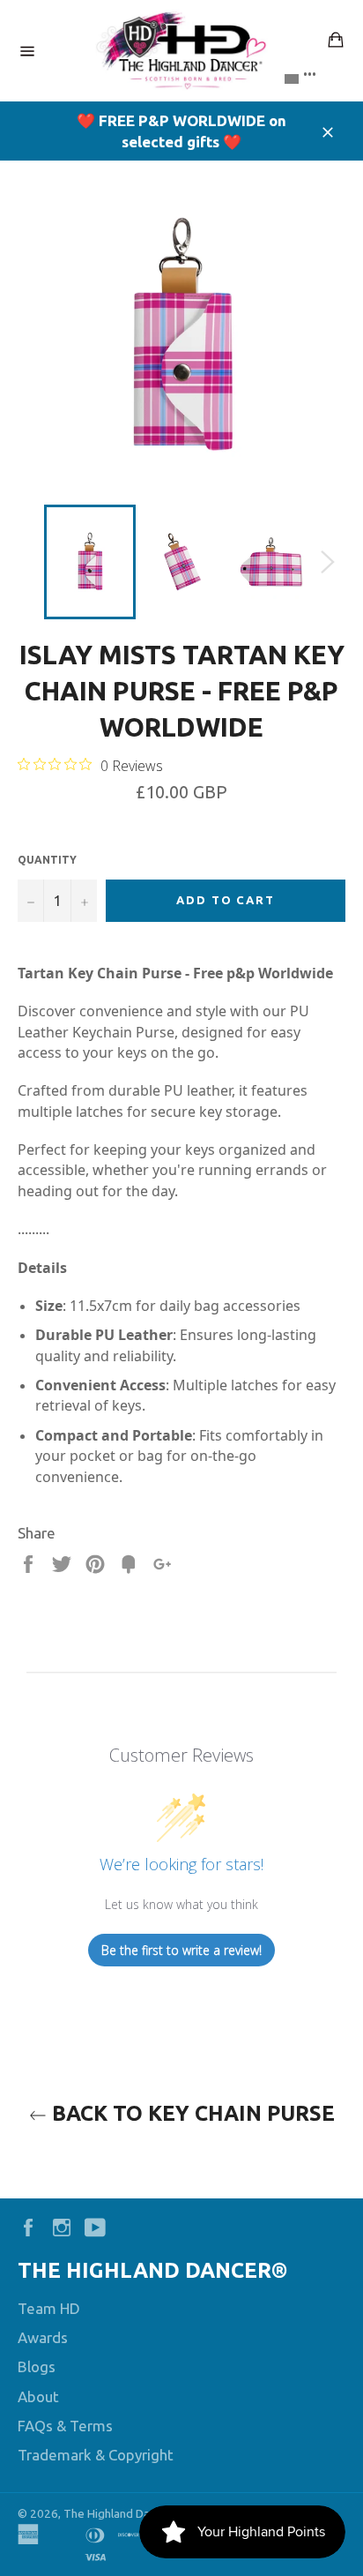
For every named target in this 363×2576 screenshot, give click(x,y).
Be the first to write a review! (181, 1950)
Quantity (47, 860)
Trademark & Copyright (96, 2455)
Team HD (49, 2308)
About (38, 2396)
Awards (43, 2337)
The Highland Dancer (118, 2513)
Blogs (37, 2366)
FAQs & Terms (65, 2426)
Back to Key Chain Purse (191, 2113)
